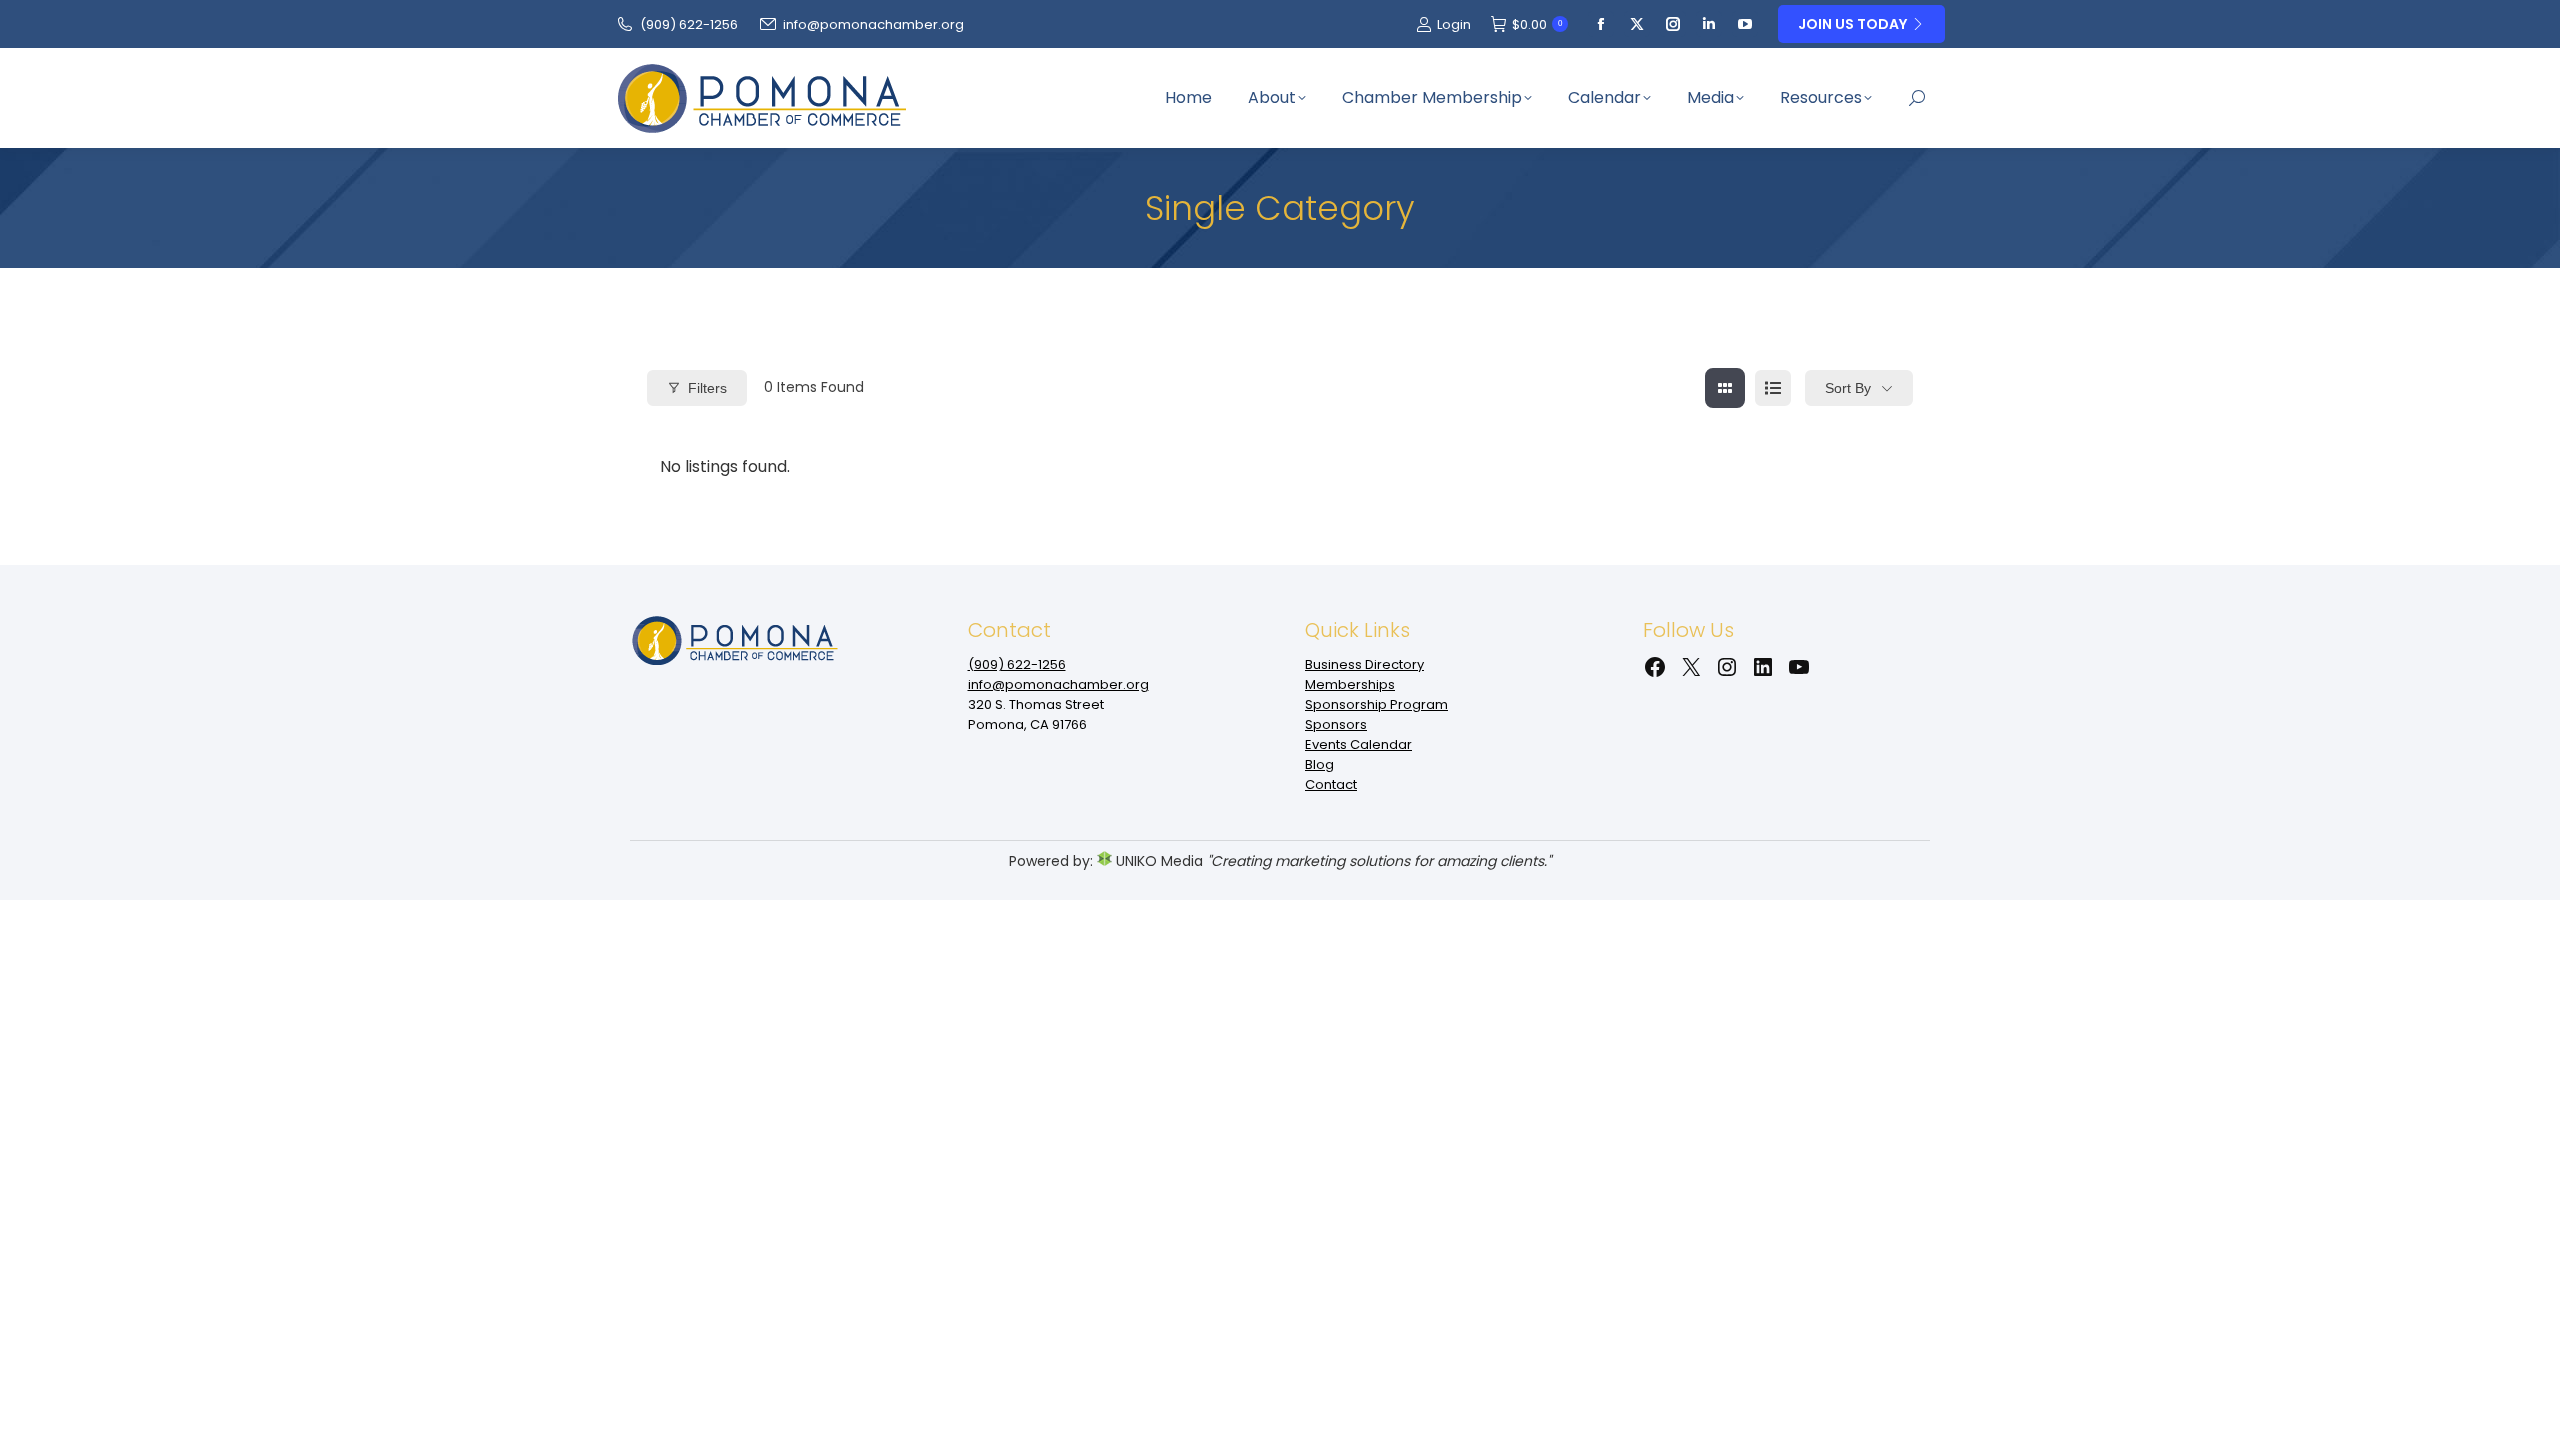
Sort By (1848, 388)
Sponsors (1336, 724)
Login (1454, 24)
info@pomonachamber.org (873, 24)
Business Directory (1364, 664)
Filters (707, 388)
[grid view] (1725, 388)
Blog (1319, 764)
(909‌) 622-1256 (689, 24)
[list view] (1773, 388)
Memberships (1350, 684)
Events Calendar (1358, 744)
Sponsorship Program (1376, 704)
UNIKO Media (1157, 861)
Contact (1331, 784)
